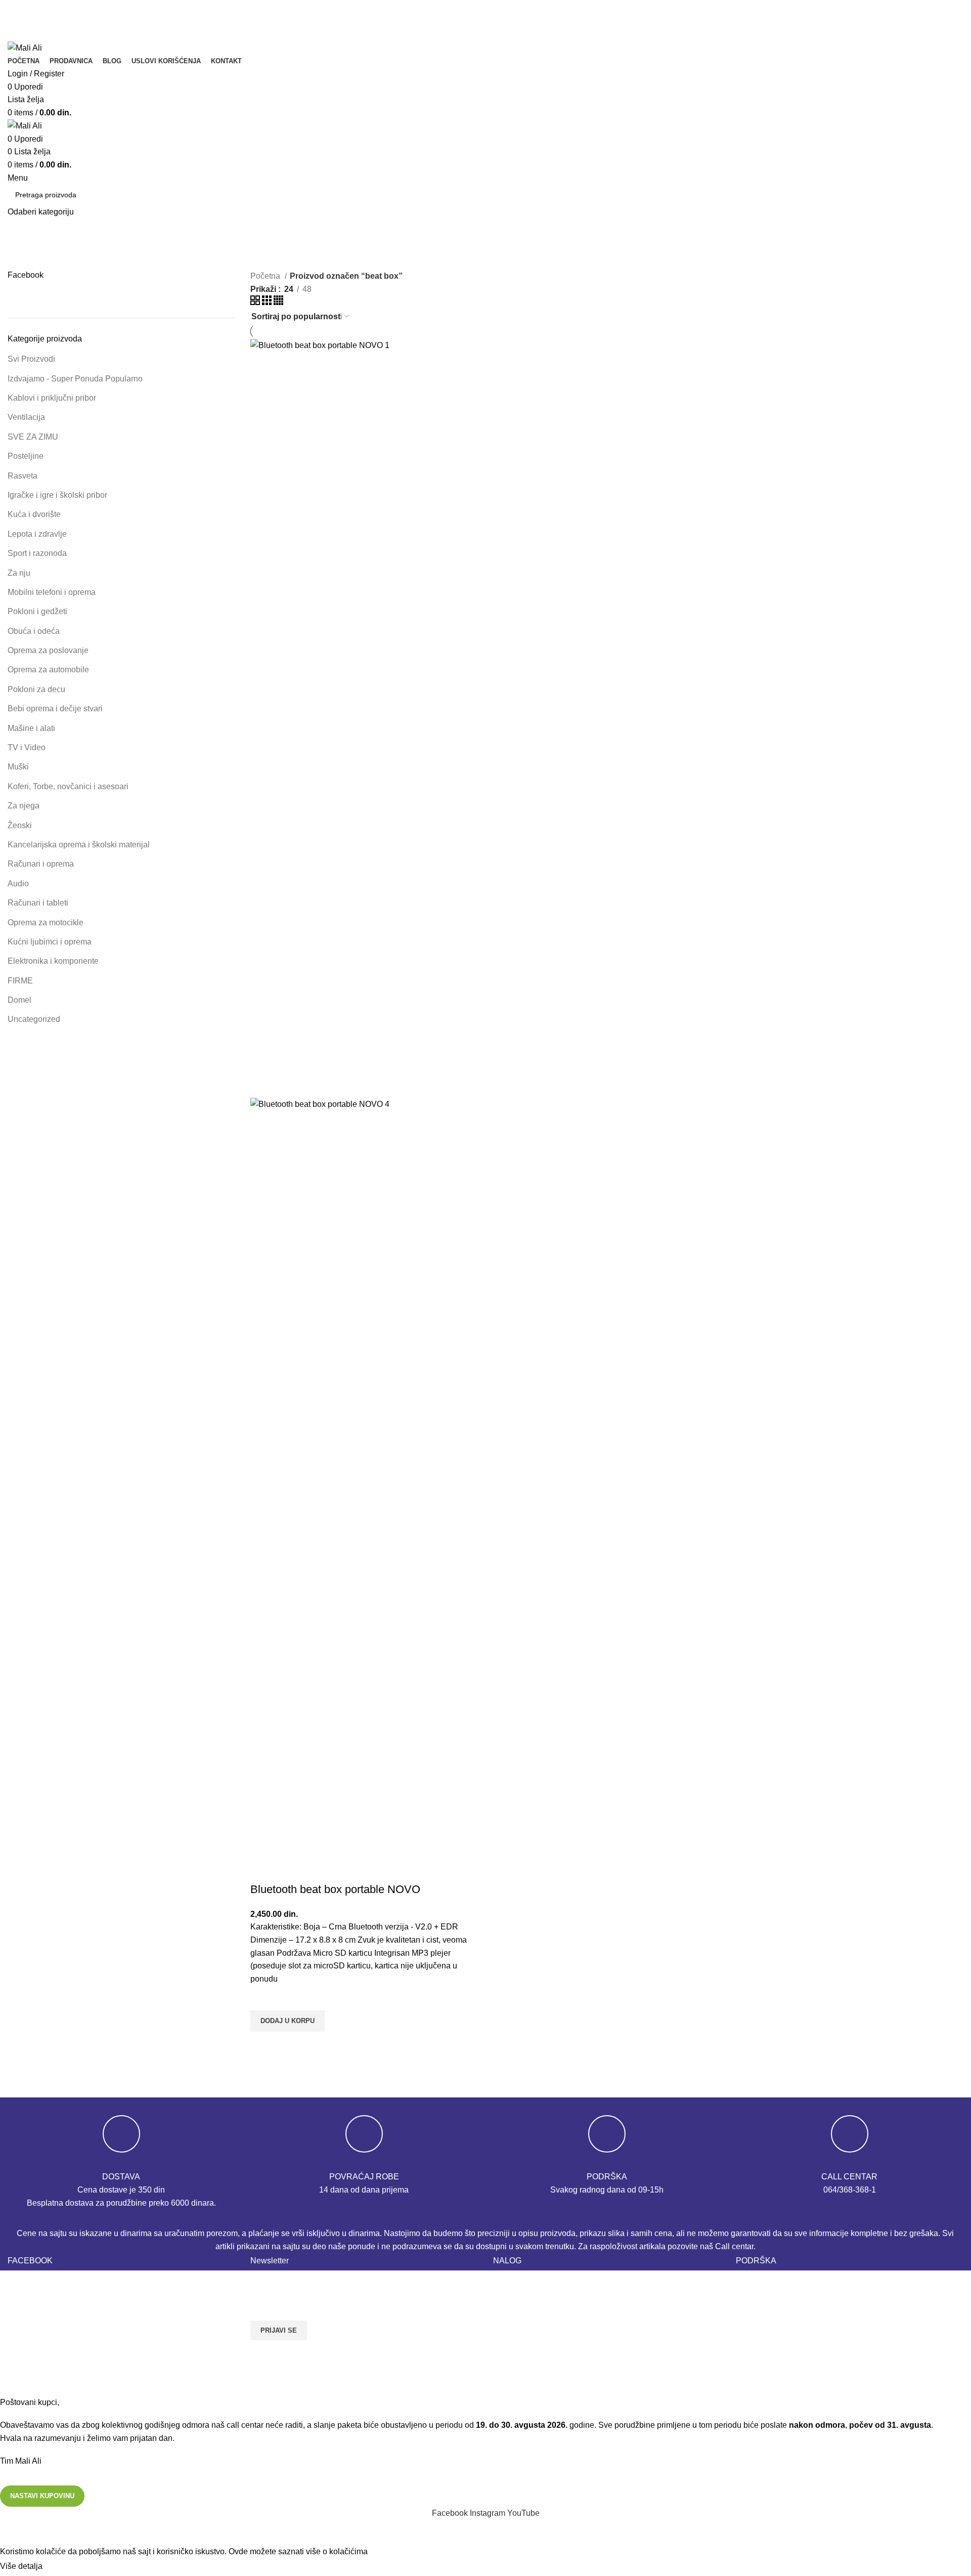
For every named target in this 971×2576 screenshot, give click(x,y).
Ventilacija (26, 417)
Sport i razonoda (37, 553)
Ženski (20, 825)
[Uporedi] (263, 1869)
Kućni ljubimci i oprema (50, 942)
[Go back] (445, 254)
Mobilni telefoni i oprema (52, 592)
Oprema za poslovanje (48, 650)
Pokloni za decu (36, 689)
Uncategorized (34, 1019)
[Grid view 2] (256, 302)
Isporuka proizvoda (770, 2301)
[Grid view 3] (268, 302)
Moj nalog (511, 2320)
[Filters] (13, 2532)
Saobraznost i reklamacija (782, 2358)
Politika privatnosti (769, 2320)
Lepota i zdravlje (37, 534)
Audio (18, 884)
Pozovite (31, 22)
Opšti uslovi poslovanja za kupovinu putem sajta (822, 2339)
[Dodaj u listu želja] (263, 1998)
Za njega (24, 806)
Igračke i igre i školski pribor (57, 495)
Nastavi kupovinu (42, 2496)
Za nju (19, 573)
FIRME (20, 981)
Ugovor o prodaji (766, 2377)
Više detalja (21, 2566)
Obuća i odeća (34, 631)
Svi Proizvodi (31, 359)
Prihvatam (69, 2567)
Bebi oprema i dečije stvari (55, 709)
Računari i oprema (41, 864)
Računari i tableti (38, 903)
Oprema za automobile (48, 670)
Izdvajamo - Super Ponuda (75, 379)
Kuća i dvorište (34, 514)
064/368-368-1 (850, 2190)
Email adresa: (276, 2281)
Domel (19, 1000)
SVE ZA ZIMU (33, 437)
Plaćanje (509, 2301)
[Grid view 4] (278, 302)
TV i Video (27, 747)
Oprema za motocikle (46, 922)
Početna (266, 276)
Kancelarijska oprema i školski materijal (79, 845)
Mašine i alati (31, 728)
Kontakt (749, 2282)
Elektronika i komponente (53, 961)
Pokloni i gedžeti (37, 611)
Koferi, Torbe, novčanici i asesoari (68, 786)
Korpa (504, 2282)
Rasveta (23, 476)
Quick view (263, 2044)
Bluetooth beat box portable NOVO (335, 1889)
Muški (18, 767)
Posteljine (26, 456)
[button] (288, 2021)
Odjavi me (511, 2339)
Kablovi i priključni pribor (52, 398)
